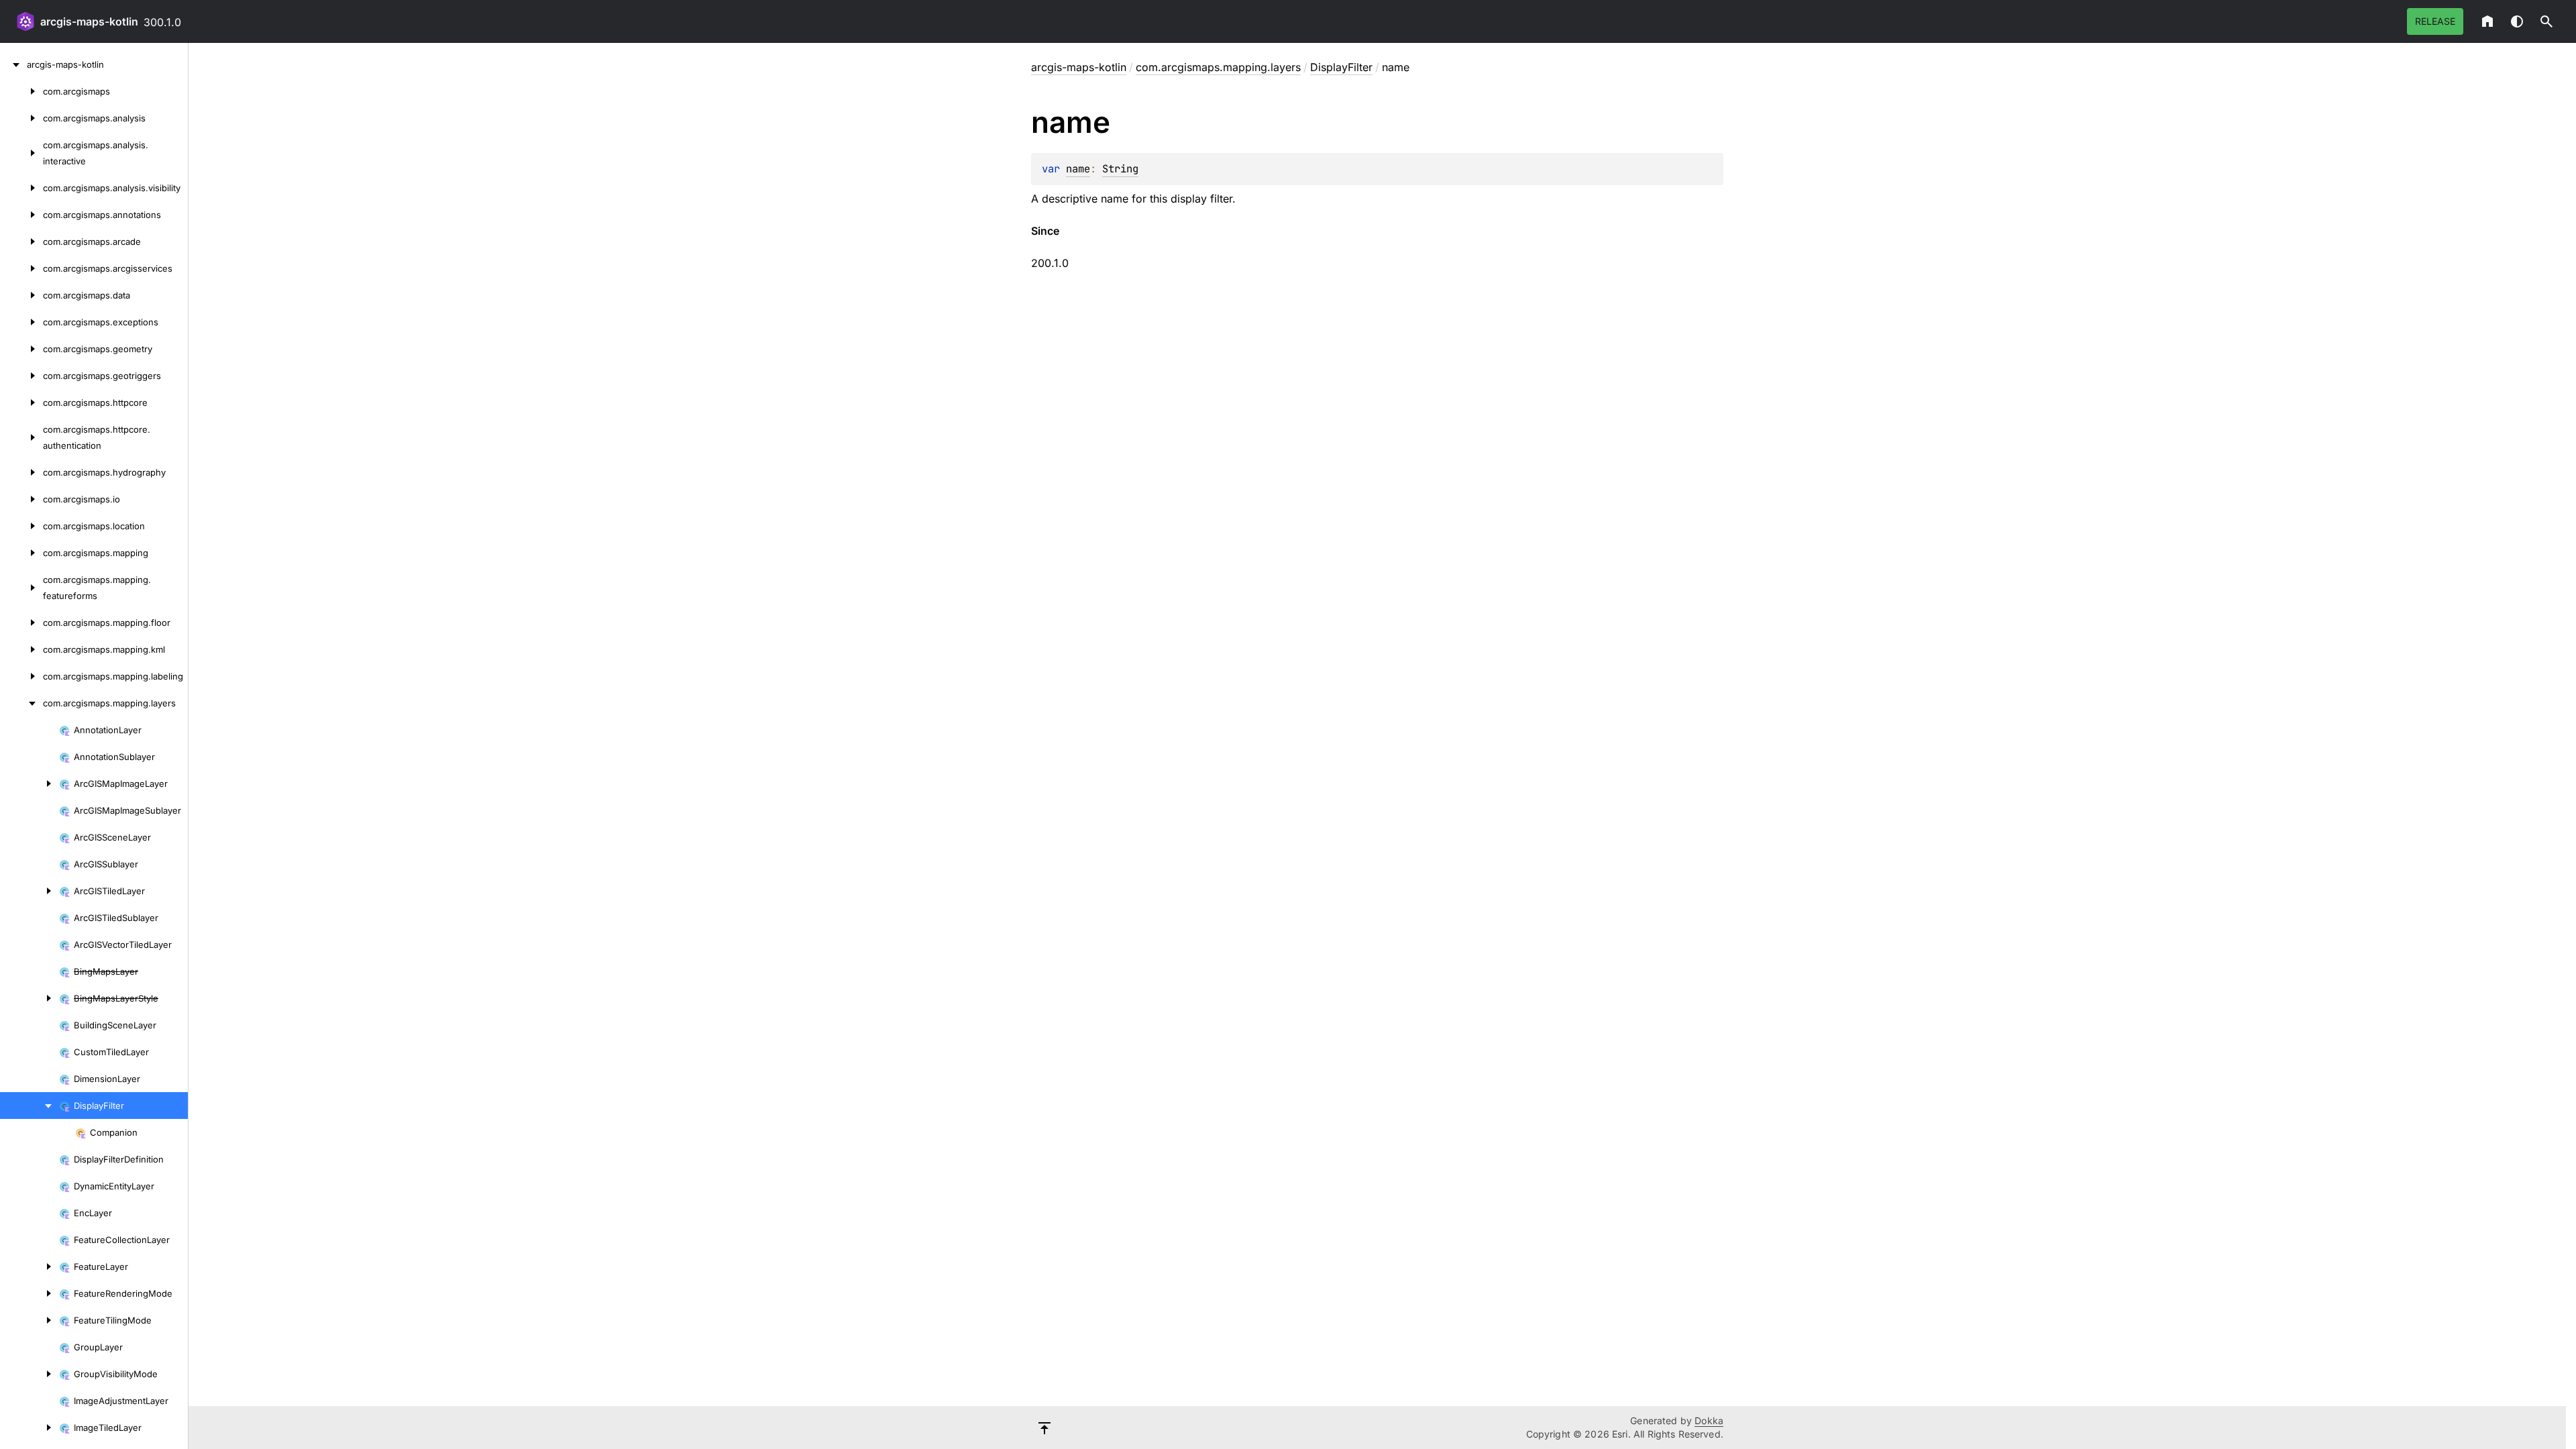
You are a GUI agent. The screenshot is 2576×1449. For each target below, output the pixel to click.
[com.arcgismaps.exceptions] (21, 322)
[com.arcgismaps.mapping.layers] (21, 703)
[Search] (2546, 21)
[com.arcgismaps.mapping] (21, 553)
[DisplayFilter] (30, 1106)
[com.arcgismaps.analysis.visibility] (21, 188)
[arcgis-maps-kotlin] (13, 64)
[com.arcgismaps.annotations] (21, 215)
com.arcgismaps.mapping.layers (1218, 67)
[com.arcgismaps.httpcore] (21, 402)
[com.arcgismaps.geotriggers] (21, 376)
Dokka (1709, 1420)
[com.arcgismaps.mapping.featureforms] (21, 588)
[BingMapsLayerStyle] (30, 998)
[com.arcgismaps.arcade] (21, 241)
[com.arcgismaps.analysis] (21, 118)
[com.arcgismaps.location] (21, 526)
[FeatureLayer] (30, 1267)
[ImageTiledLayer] (30, 1428)
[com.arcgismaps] (21, 91)
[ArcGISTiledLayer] (30, 891)
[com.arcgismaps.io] (21, 499)
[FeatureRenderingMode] (30, 1293)
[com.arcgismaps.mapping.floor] (21, 623)
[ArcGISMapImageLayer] (30, 784)
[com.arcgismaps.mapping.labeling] (21, 676)
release (2435, 21)
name (1078, 169)
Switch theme (2517, 21)
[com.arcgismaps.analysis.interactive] (21, 153)
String (1120, 169)
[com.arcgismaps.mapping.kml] (21, 649)
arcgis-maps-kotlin (89, 21)
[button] (2546, 21)
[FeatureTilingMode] (30, 1320)
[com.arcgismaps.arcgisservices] (21, 268)
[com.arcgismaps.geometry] (21, 349)
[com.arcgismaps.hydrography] (21, 472)
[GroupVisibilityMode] (30, 1374)
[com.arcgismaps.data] (21, 295)
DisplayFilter (1341, 67)
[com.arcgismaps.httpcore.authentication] (21, 437)
